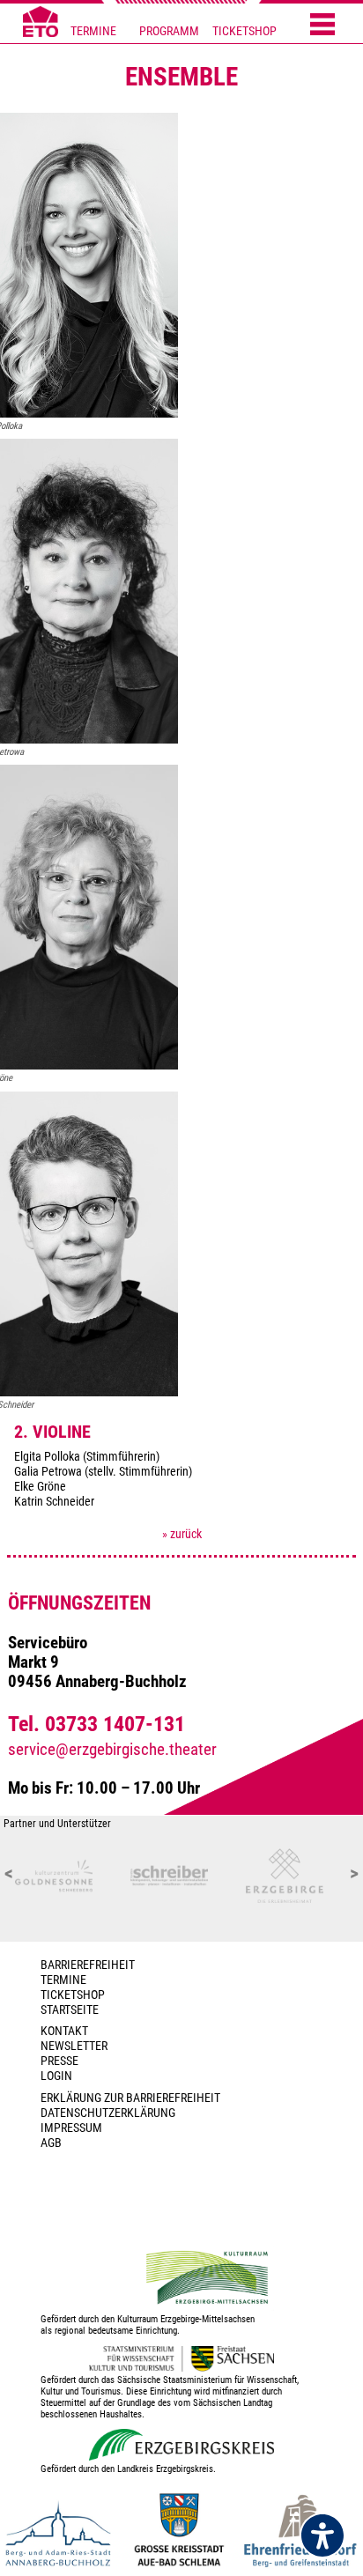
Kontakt (64, 2031)
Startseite (70, 2010)
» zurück (182, 1534)
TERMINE (93, 31)
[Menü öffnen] (322, 26)
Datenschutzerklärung (108, 2113)
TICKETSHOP (244, 31)
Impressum (71, 2128)
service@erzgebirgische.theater (112, 1750)
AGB (51, 2143)
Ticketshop (73, 1995)
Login (56, 2076)
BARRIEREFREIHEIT (88, 1965)
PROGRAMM (169, 31)
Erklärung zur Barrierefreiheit (130, 2098)
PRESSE (59, 2061)
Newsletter (74, 2046)
